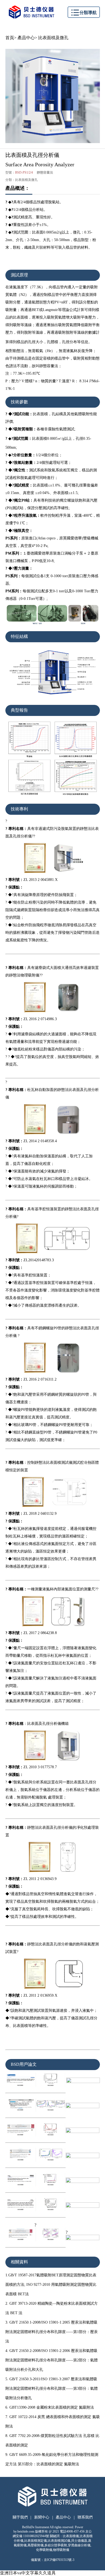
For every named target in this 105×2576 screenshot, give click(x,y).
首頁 (10, 38)
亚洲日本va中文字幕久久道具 (28, 2573)
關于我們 (20, 2517)
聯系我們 (85, 2517)
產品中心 (26, 38)
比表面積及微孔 (53, 38)
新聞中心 (42, 2517)
